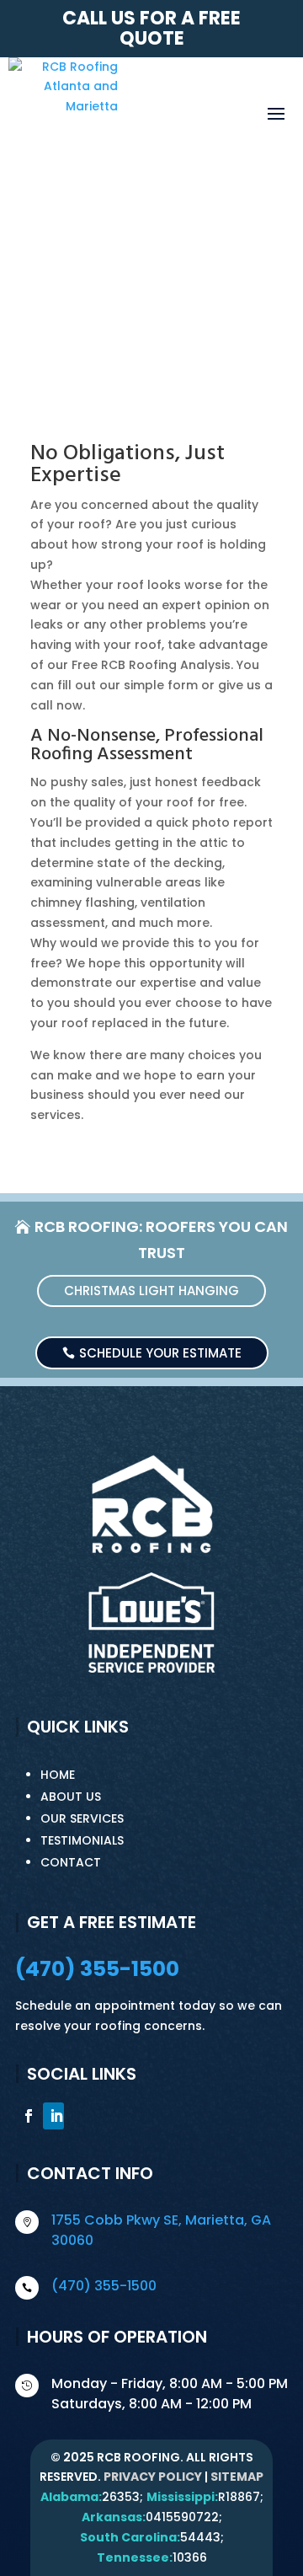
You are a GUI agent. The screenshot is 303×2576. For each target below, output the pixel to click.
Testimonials (82, 1840)
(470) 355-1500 (97, 1969)
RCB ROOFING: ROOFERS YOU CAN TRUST (161, 1240)
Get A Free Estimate (151, 313)
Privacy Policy (153, 2477)
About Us (71, 1797)
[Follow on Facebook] (26, 2116)
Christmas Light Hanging (151, 1291)
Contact (71, 1862)
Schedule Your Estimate (160, 1353)
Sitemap (237, 2477)
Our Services (82, 1818)
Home (58, 1775)
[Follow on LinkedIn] (53, 2116)
